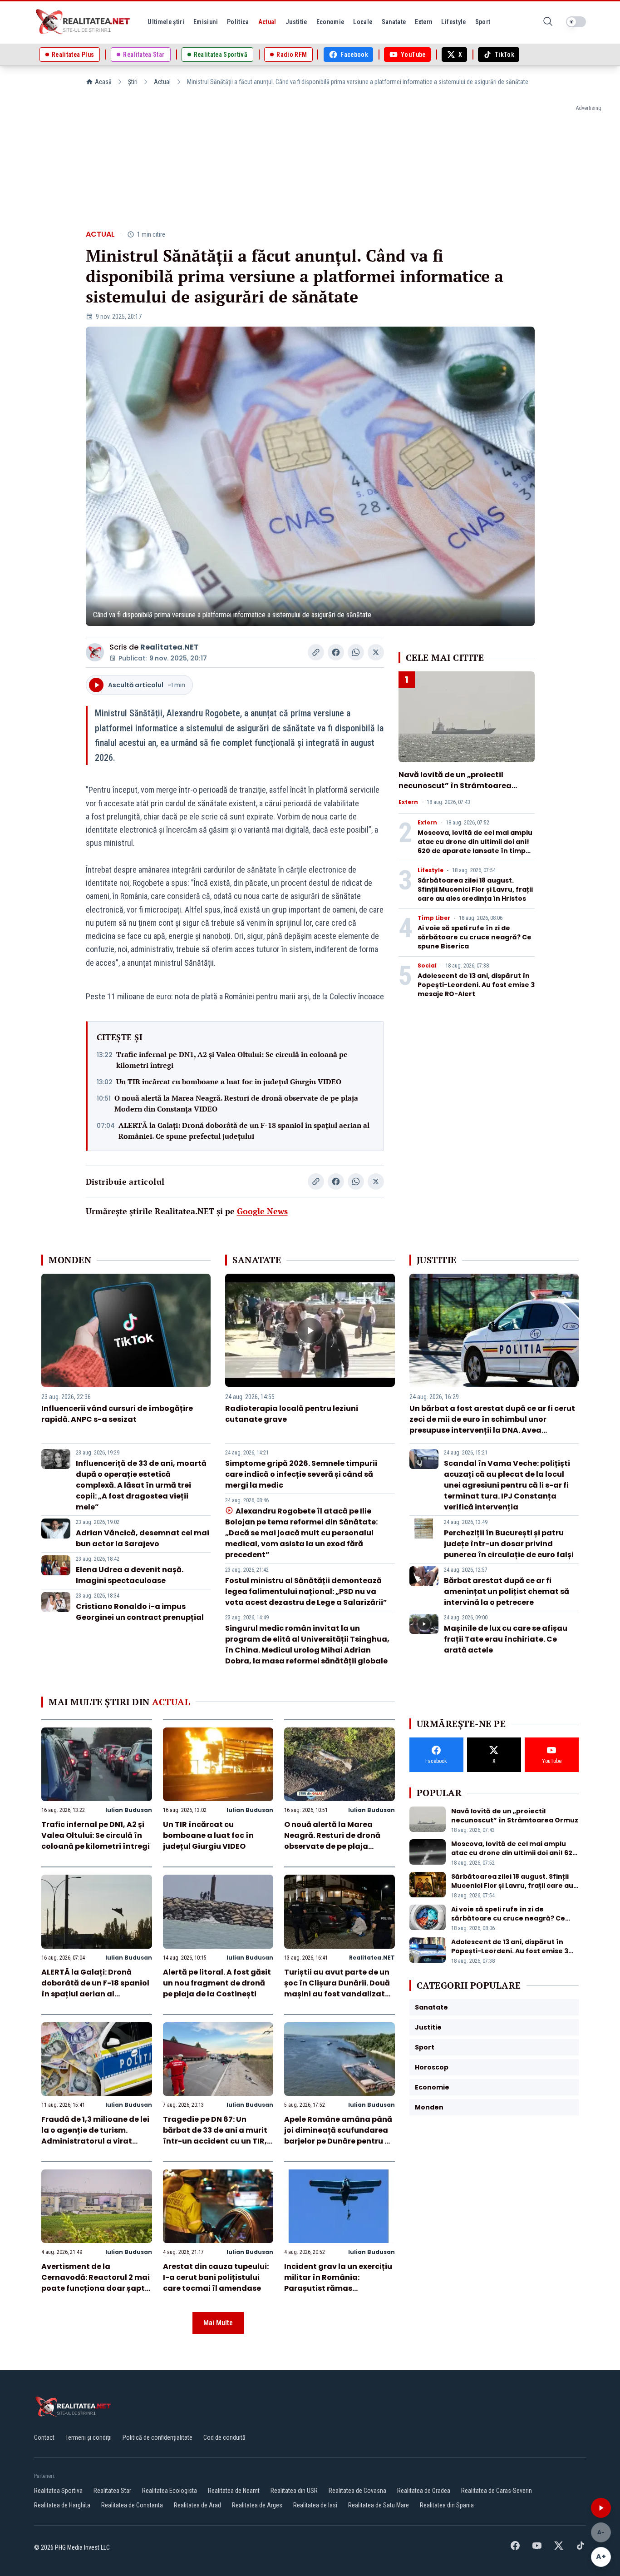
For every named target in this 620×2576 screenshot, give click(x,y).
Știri (133, 82)
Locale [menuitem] (363, 22)
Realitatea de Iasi (315, 2505)
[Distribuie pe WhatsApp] (356, 652)
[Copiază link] (316, 652)
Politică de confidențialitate (157, 2437)
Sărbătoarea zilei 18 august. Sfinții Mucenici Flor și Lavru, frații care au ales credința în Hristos (475, 889)
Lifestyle (431, 870)
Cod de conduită (224, 2437)
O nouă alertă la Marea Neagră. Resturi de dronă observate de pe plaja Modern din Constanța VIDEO (236, 1103)
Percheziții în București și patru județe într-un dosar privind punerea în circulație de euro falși (509, 1544)
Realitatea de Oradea (424, 2491)
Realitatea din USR (294, 2491)
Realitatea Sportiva (58, 2491)
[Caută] (548, 22)
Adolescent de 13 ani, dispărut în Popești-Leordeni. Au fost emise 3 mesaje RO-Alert (476, 985)
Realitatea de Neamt (234, 2491)
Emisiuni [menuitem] (206, 22)
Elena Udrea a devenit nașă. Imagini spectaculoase (130, 1575)
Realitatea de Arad (197, 2505)
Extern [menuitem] (423, 22)
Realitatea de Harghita (62, 2505)
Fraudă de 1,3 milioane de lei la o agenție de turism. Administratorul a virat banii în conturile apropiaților (95, 2141)
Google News (262, 1211)
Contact (44, 2437)
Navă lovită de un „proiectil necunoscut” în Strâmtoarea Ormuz (455, 786)
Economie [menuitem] (330, 22)
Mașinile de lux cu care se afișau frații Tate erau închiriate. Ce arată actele (506, 1639)
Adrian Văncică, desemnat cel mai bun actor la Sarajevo (143, 1538)
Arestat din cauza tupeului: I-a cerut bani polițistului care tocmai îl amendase (216, 2277)
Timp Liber (434, 918)
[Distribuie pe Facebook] (336, 652)
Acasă (103, 82)
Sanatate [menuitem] (394, 22)
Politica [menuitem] (238, 22)
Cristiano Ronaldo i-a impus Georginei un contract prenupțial (140, 1612)
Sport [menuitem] (483, 22)
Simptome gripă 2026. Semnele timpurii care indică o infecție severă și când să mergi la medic (301, 1474)
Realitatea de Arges (257, 2505)
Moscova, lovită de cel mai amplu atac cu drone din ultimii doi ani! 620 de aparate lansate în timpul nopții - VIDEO (475, 846)
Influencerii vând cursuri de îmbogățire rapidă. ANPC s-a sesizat (117, 1414)
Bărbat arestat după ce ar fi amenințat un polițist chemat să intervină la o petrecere (507, 1591)
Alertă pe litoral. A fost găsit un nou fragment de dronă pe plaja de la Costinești (217, 1983)
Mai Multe (218, 2323)
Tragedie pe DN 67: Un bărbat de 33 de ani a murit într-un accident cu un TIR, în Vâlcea (215, 2136)
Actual (162, 82)
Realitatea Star (112, 2491)
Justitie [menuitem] (296, 22)
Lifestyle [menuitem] (453, 22)
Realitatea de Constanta (132, 2505)
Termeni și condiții (89, 2437)
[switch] (576, 22)
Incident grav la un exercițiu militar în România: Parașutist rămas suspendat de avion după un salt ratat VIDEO (339, 2288)
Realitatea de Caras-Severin (497, 2491)
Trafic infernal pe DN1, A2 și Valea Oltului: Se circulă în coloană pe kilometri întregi (232, 1060)
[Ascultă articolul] (601, 2508)
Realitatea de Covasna (357, 2491)
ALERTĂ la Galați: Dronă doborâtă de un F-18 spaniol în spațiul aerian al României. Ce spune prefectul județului (244, 1131)
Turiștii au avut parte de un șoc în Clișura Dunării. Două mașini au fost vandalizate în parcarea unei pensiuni (337, 1988)
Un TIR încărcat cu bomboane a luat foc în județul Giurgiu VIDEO (229, 1082)
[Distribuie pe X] (376, 652)
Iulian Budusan (129, 1810)
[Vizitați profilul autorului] (95, 652)
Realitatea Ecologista (170, 2491)
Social (427, 966)
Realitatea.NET (170, 647)
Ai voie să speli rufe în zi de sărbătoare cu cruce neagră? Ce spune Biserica (475, 937)
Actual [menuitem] (267, 22)
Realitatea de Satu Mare (379, 2505)
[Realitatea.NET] (84, 22)
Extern (408, 802)
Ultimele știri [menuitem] (166, 22)
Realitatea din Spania (447, 2505)
